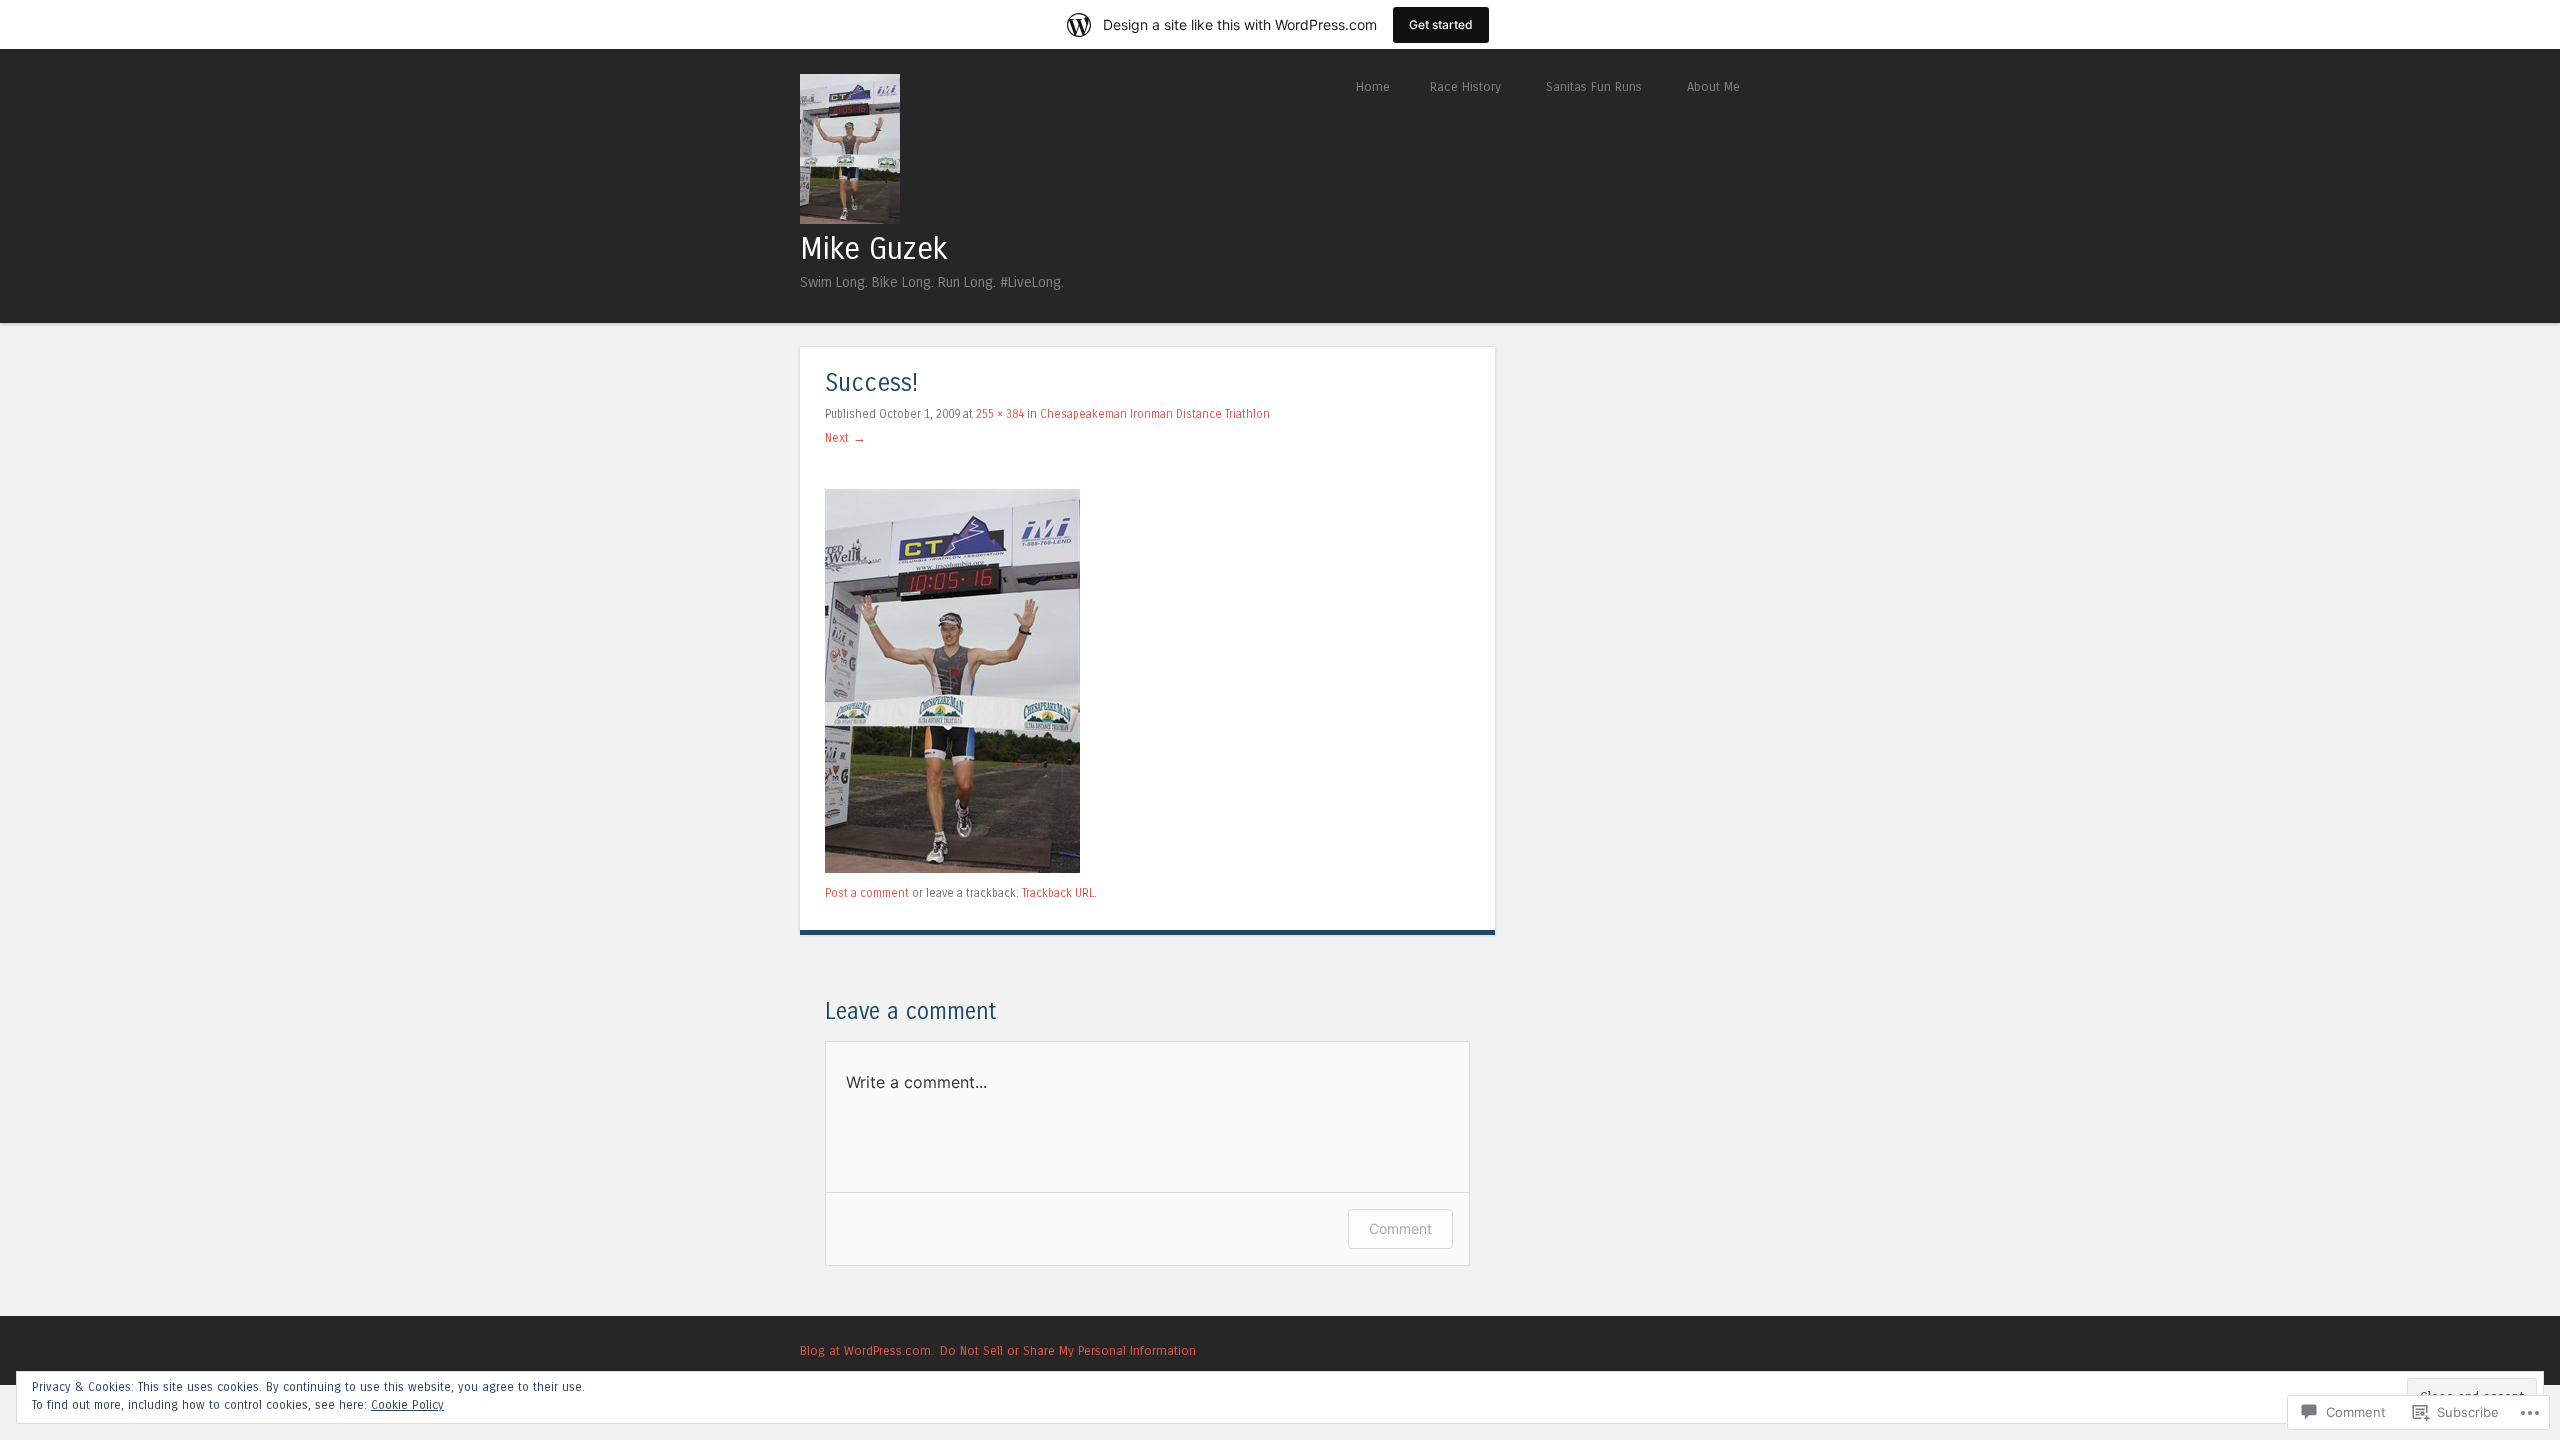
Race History (1465, 86)
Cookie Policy (407, 1405)
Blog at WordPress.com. (867, 1350)
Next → (845, 437)
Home (1373, 86)
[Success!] (952, 868)
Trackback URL (1058, 893)
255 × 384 (1000, 414)
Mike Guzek (874, 249)
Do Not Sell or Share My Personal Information (1068, 1350)
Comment (1400, 1228)
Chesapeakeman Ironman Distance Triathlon (1155, 414)
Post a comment (867, 893)
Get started (1441, 24)
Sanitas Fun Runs (1594, 86)
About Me (1713, 86)
